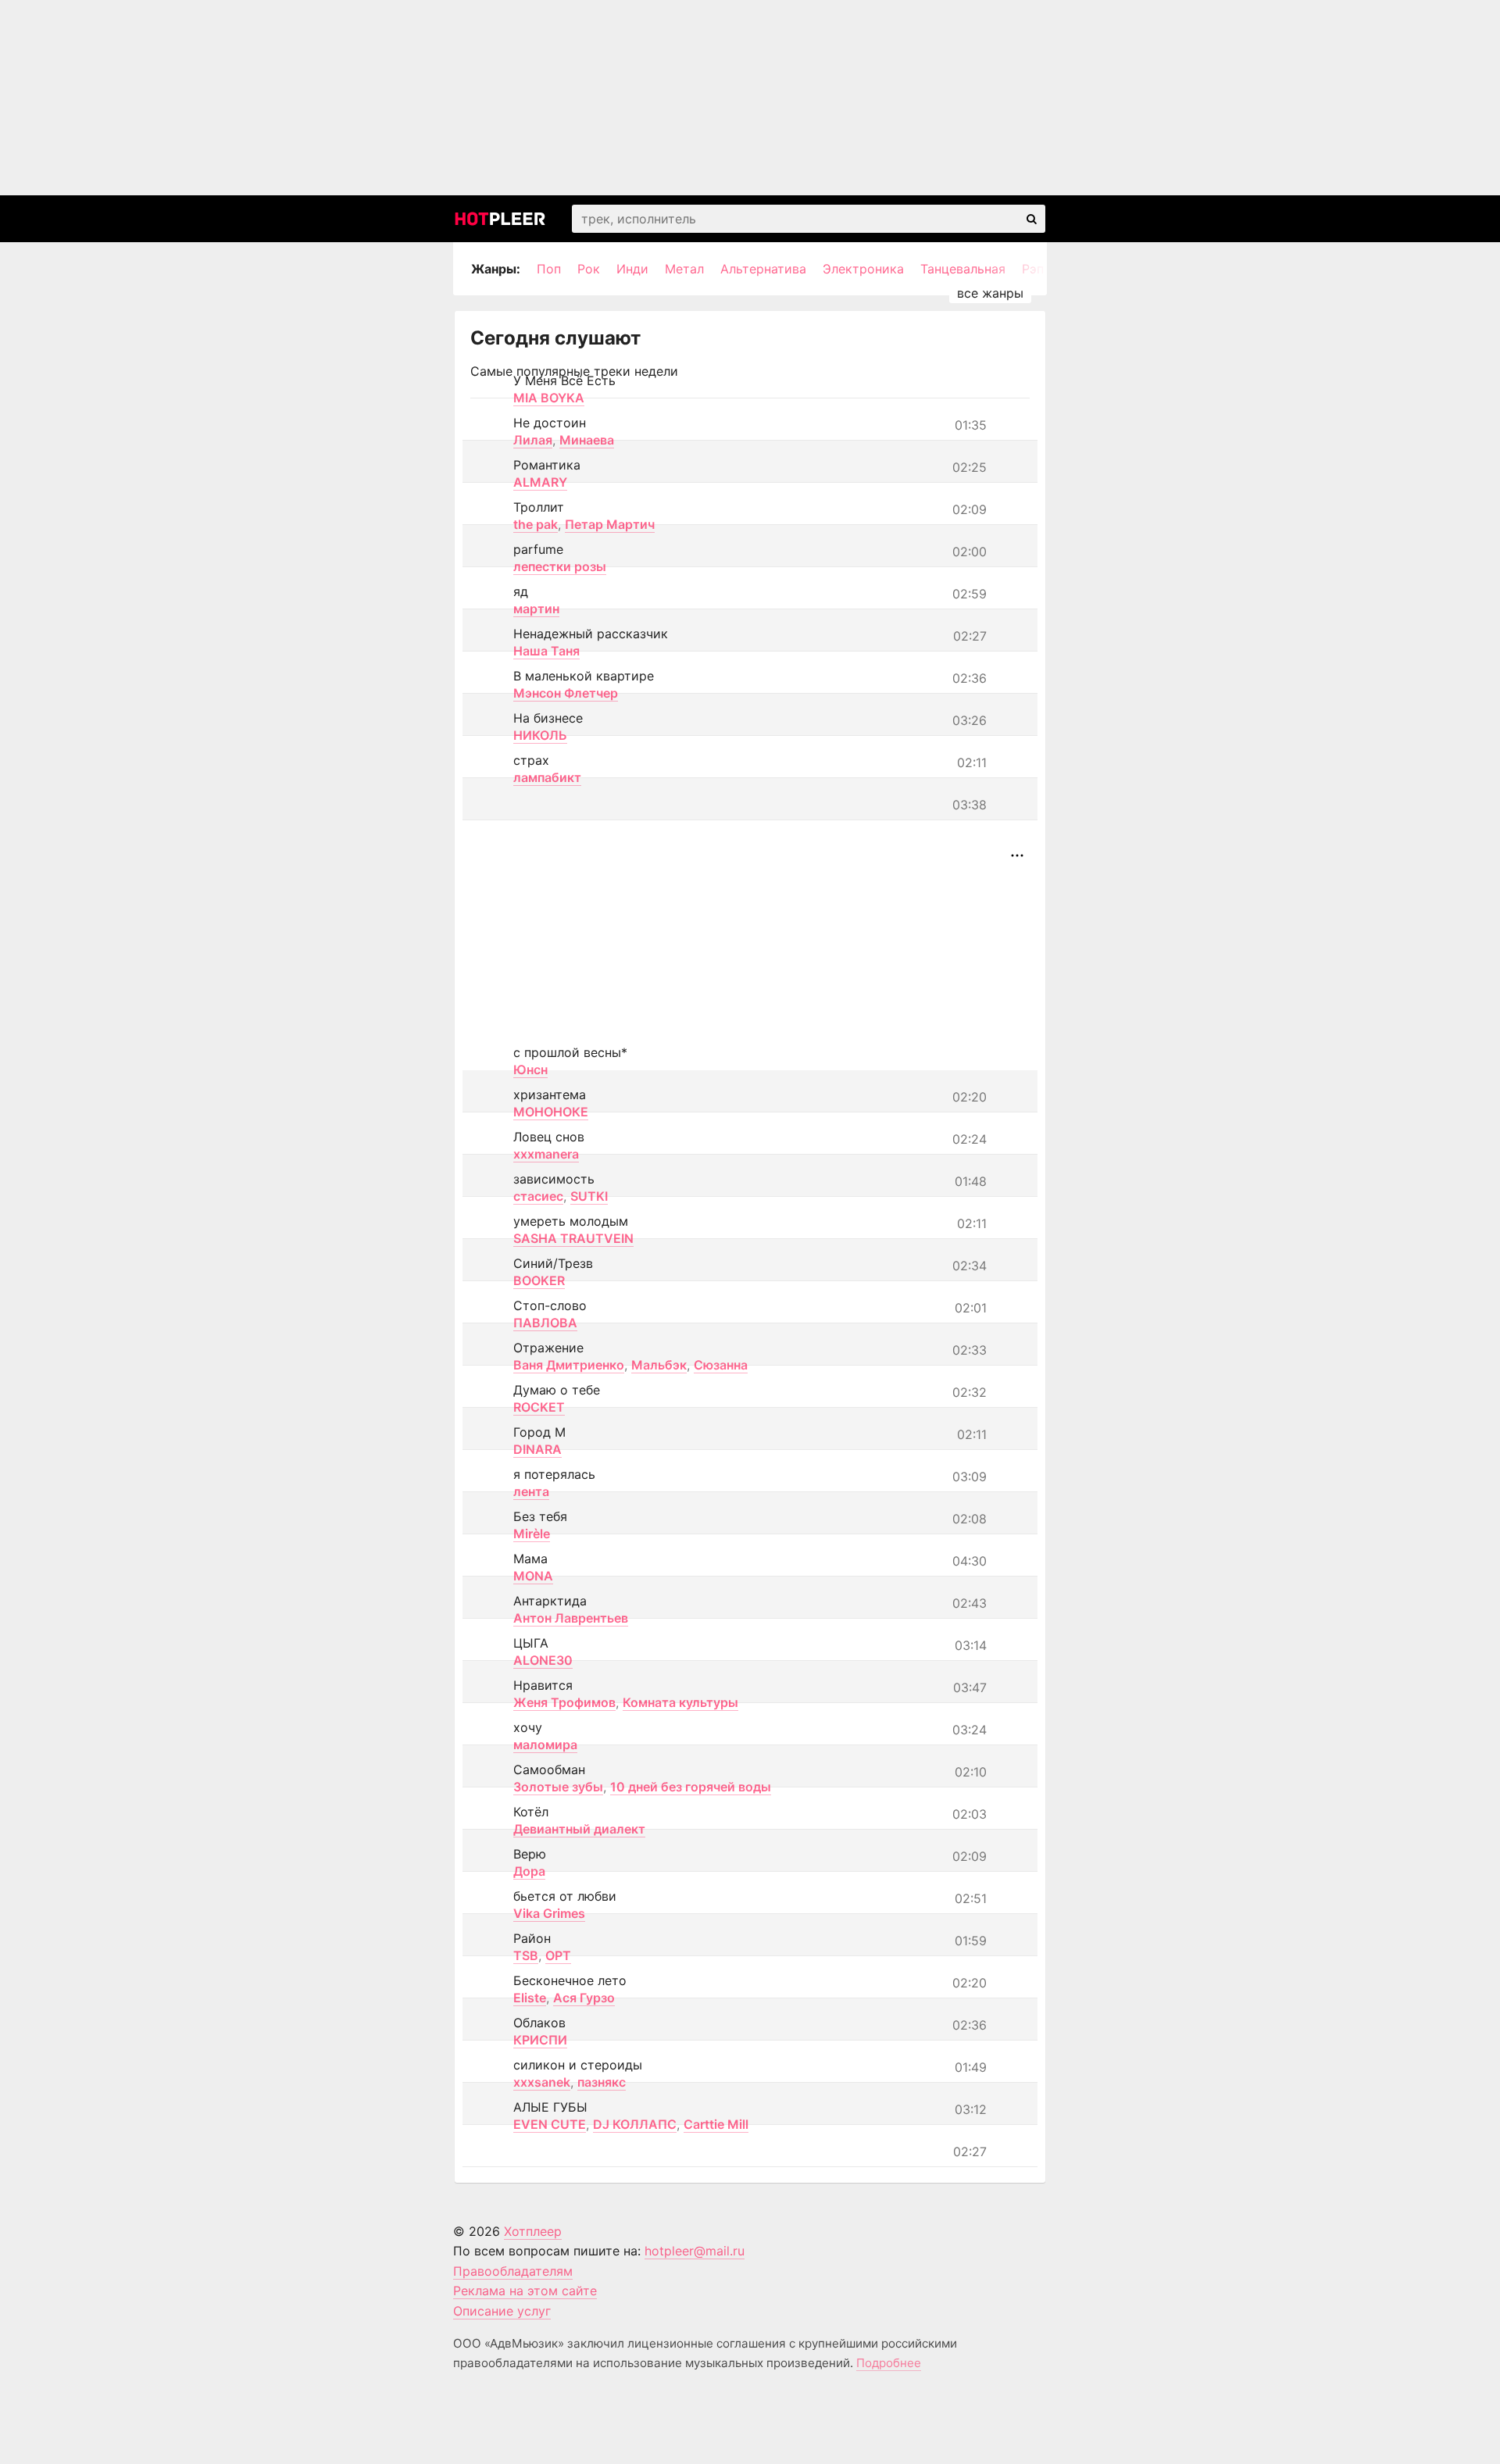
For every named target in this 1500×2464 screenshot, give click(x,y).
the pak (536, 524)
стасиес (538, 1196)
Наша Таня (546, 651)
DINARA (537, 1449)
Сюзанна (721, 1365)
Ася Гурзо (584, 1998)
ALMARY (540, 482)
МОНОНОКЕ (551, 1112)
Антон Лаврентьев (571, 1618)
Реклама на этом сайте (525, 2291)
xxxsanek (542, 2082)
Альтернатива (763, 269)
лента (531, 1491)
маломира (545, 1744)
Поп (549, 269)
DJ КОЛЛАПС (635, 2124)
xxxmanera (546, 1154)
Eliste (530, 1998)
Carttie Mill (716, 2124)
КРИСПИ (540, 2040)
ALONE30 (543, 1660)
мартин (536, 609)
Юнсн (530, 1070)
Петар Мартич (610, 524)
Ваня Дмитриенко (569, 1365)
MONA (533, 1576)
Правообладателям (513, 2271)
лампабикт (547, 777)
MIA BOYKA (549, 398)
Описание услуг (502, 2311)
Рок (589, 269)
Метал (684, 269)
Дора (529, 1871)
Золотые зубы (558, 1787)
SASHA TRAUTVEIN (573, 1238)
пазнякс (602, 2082)
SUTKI (589, 1196)
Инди (632, 269)
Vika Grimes (549, 1913)
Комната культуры (680, 1702)
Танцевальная (963, 269)
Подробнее (889, 2363)
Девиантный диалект (579, 1829)
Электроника (863, 269)
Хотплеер (533, 2231)
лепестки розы (560, 566)
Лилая (533, 440)
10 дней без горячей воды (691, 1787)
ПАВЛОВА (545, 1323)
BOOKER (539, 1280)
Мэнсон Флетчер (566, 693)
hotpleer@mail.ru (695, 2251)
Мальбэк (659, 1365)
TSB (526, 1955)
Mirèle (532, 1534)
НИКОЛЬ (540, 735)
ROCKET (539, 1407)
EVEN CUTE (550, 2124)
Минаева (587, 440)
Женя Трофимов (564, 1702)
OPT (558, 1955)
